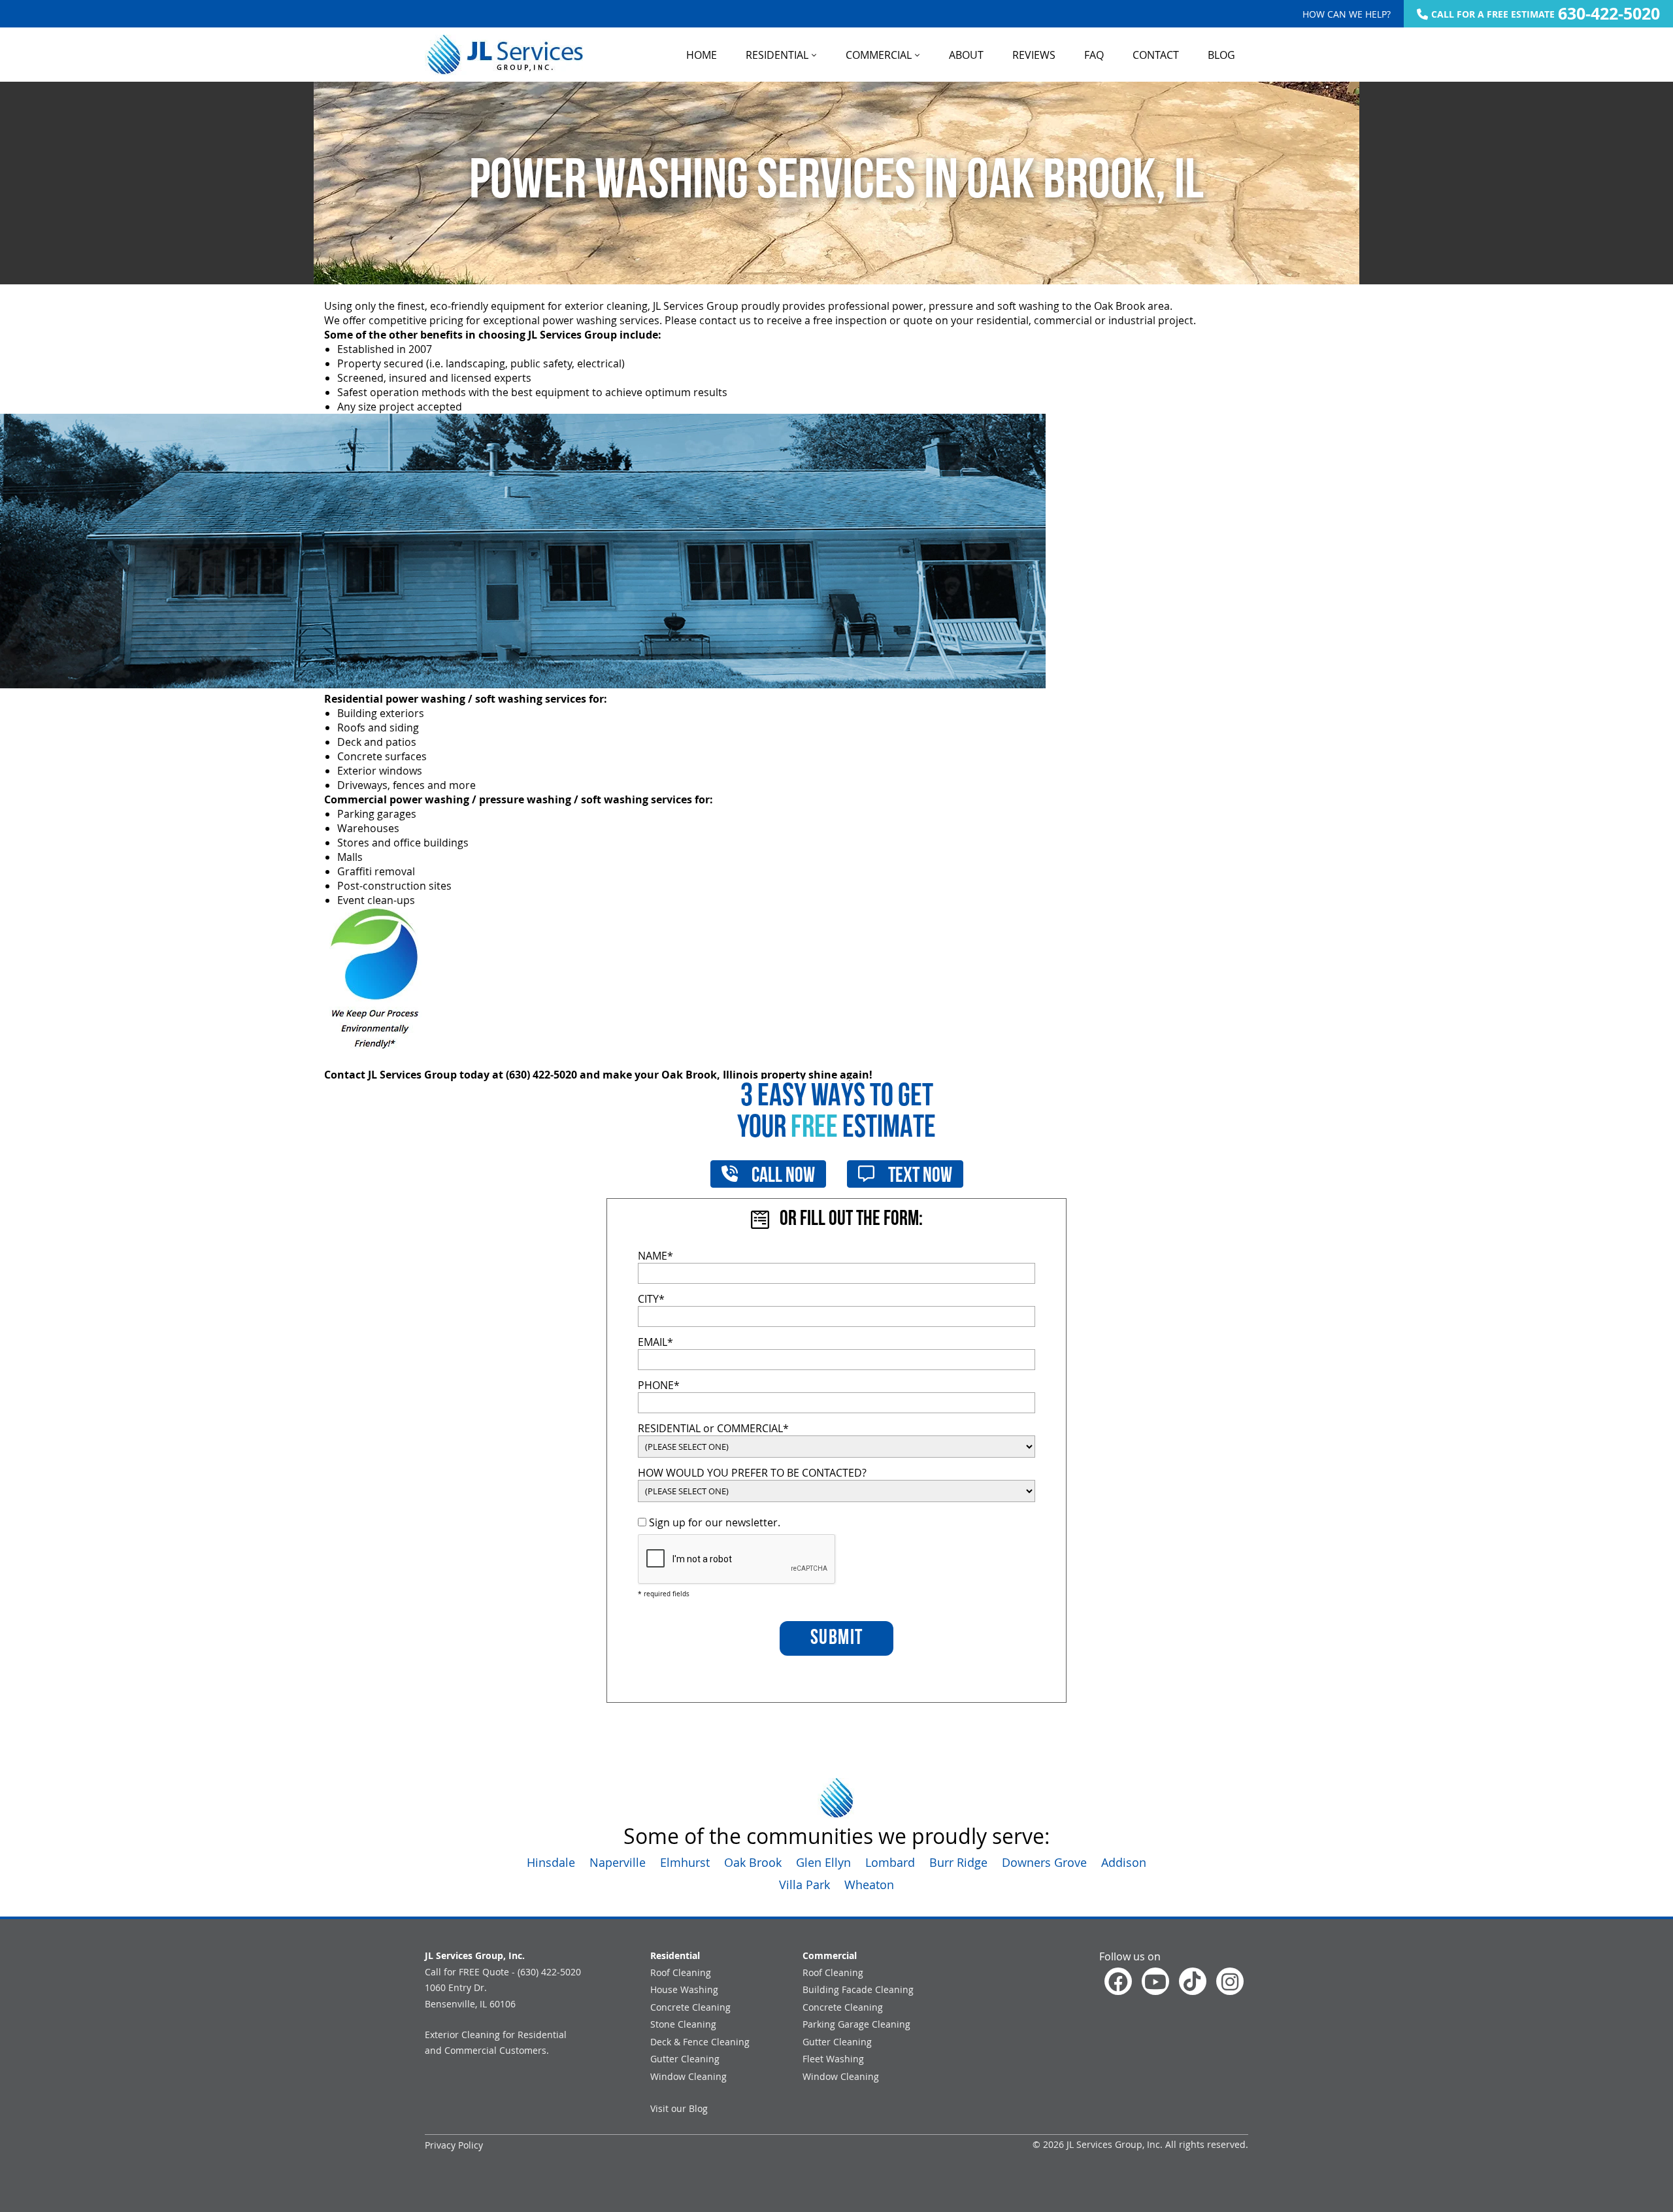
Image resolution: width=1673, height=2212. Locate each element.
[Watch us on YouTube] (1155, 1981)
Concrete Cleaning (690, 2007)
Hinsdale (551, 1862)
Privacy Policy (454, 2145)
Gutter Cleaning (685, 2059)
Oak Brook (753, 1862)
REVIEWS (1034, 55)
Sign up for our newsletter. (713, 1522)
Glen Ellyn (823, 1862)
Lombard (890, 1862)
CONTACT (1156, 55)
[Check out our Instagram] (1230, 1981)
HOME (702, 55)
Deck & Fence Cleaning (700, 2042)
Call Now (782, 1177)
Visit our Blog (679, 2108)
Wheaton (869, 1885)
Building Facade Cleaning (858, 1989)
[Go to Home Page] (504, 55)
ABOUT (966, 55)
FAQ (1094, 55)
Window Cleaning (688, 2076)
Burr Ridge (958, 1862)
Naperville (618, 1862)
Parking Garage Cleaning (856, 2024)
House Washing (684, 1989)
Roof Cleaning (681, 1972)
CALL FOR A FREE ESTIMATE (1546, 14)
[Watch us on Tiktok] (1193, 1981)
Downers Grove (1044, 1862)
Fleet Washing (833, 2059)
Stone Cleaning (683, 2024)
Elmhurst (685, 1862)
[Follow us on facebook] (1118, 1981)
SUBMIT (837, 1639)
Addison (1124, 1862)
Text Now (919, 1177)
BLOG (1221, 55)
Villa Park (804, 1885)
